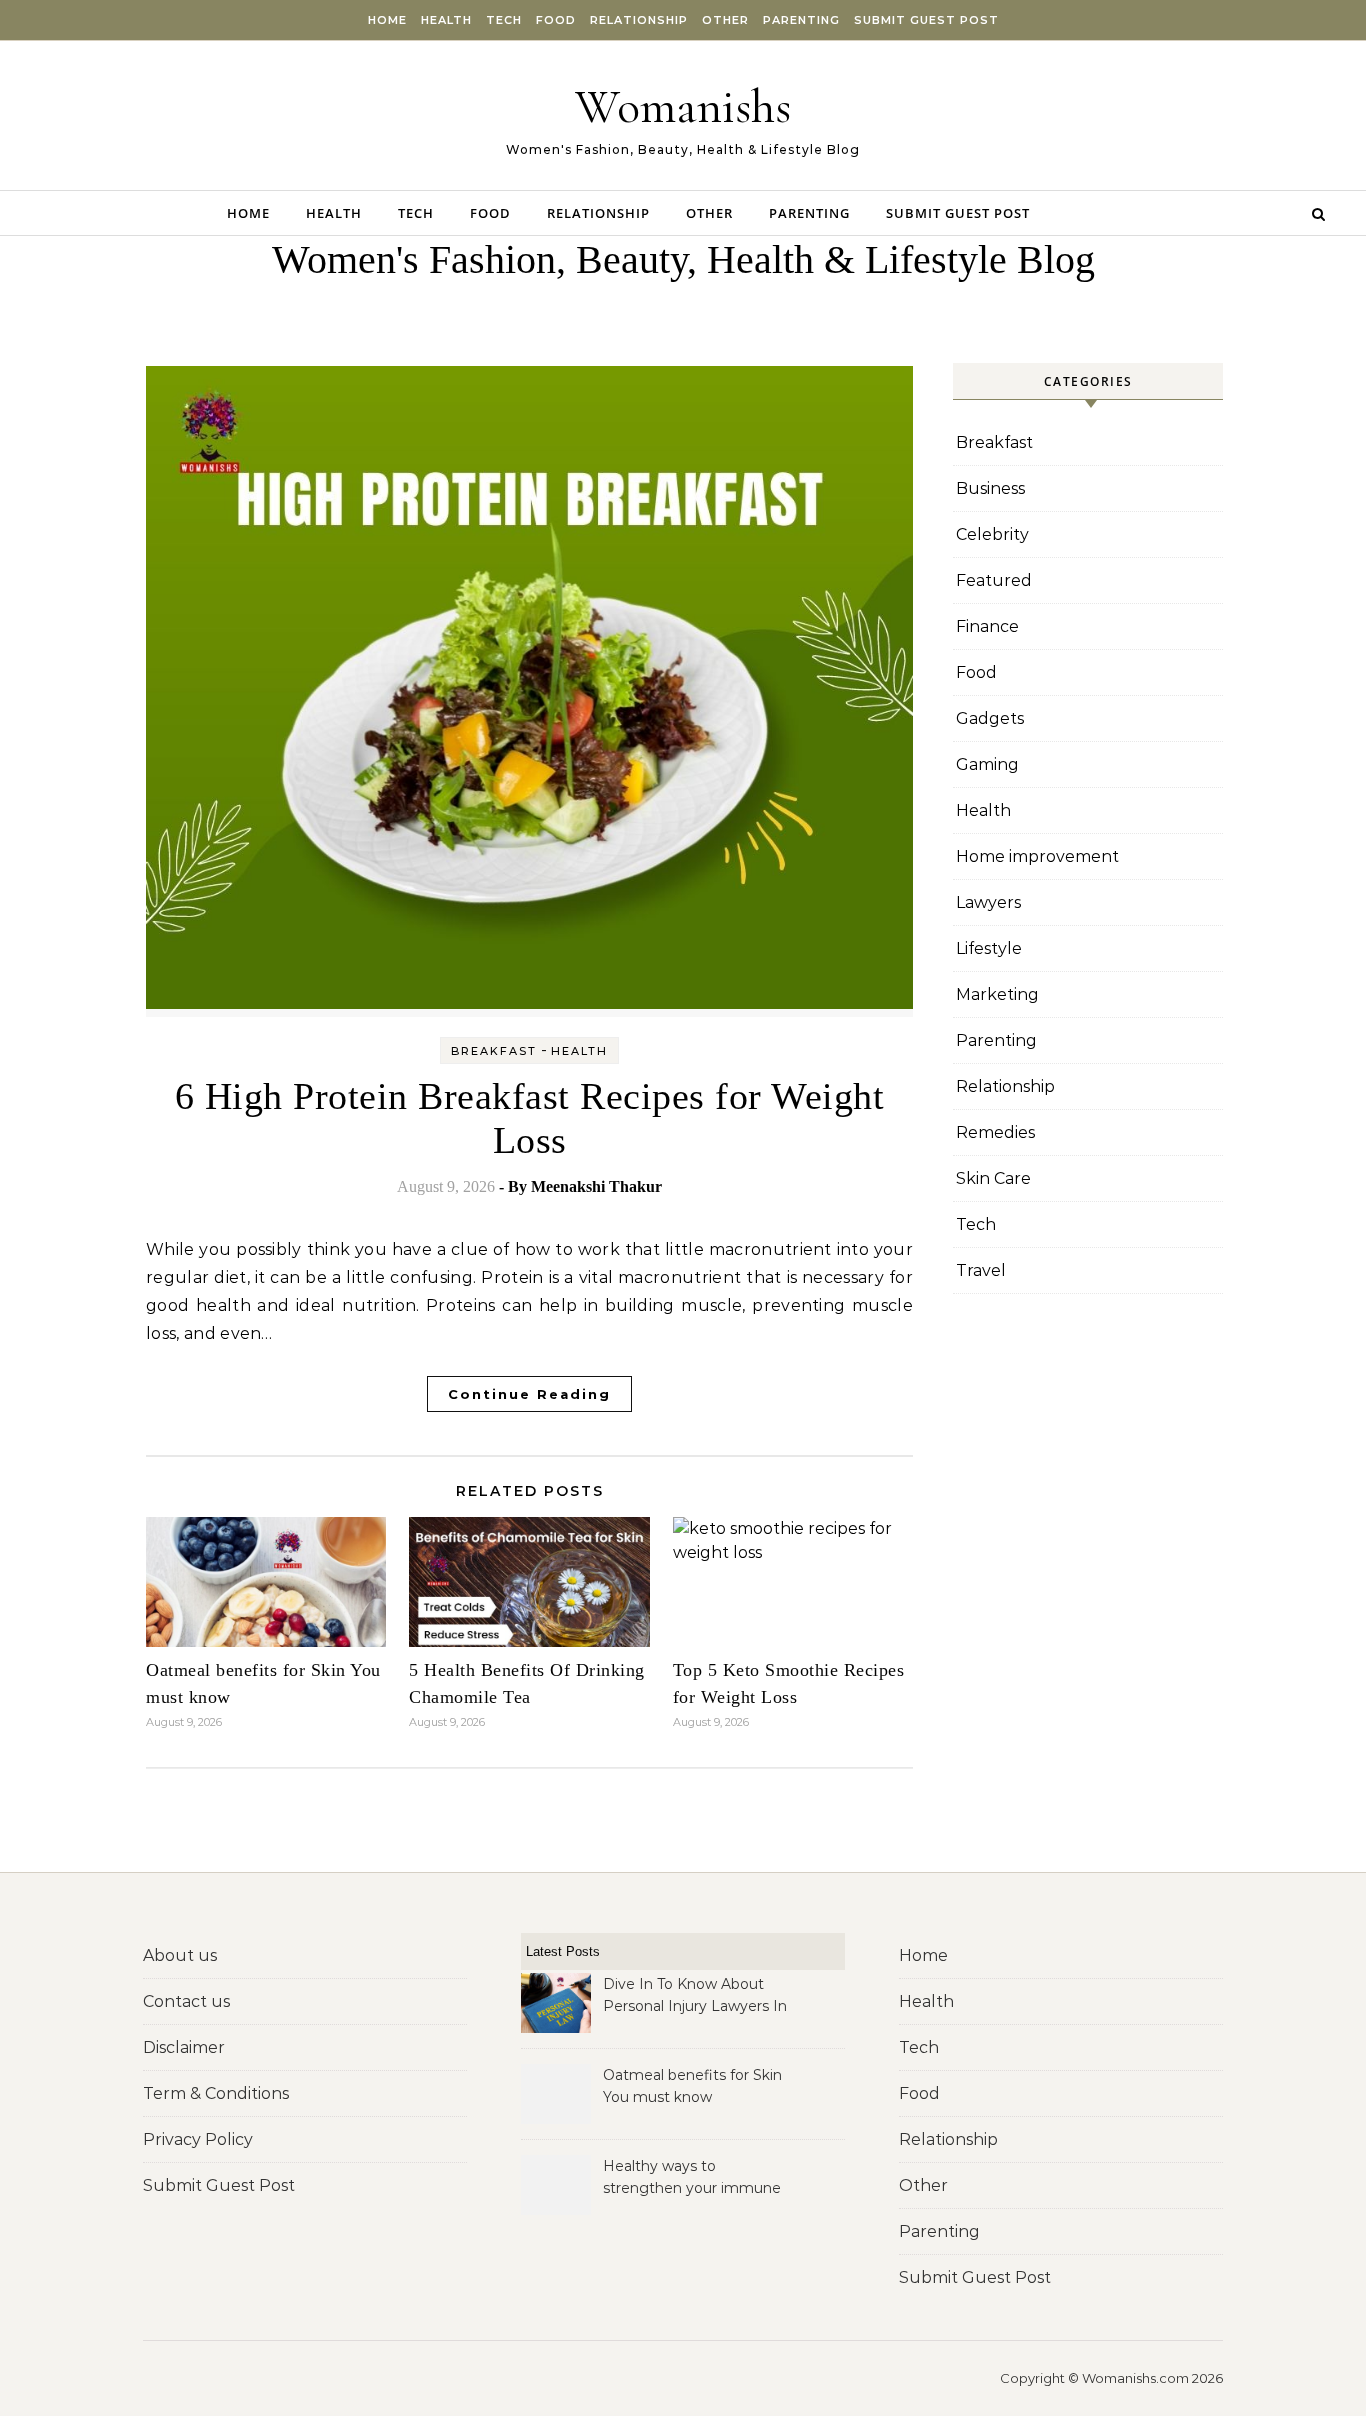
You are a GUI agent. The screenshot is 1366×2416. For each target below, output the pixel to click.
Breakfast (494, 1051)
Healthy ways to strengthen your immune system (692, 2179)
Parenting (801, 20)
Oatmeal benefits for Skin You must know (692, 2086)
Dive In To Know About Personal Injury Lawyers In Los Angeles (695, 1997)
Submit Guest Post (926, 20)
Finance (987, 626)
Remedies (995, 1132)
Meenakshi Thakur (596, 1186)
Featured (994, 580)
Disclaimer (184, 2047)
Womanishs (683, 107)
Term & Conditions (216, 2093)
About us (180, 1955)
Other (725, 20)
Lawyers (988, 902)
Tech (504, 20)
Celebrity (992, 534)
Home (387, 20)
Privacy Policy (198, 2139)
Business (990, 488)
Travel (981, 1270)
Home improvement (1037, 856)
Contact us (186, 2001)
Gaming (987, 764)
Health (446, 20)
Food (556, 20)
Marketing (997, 994)
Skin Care (993, 1178)
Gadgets (990, 718)
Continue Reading (529, 1394)
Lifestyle (989, 948)
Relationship (639, 20)
